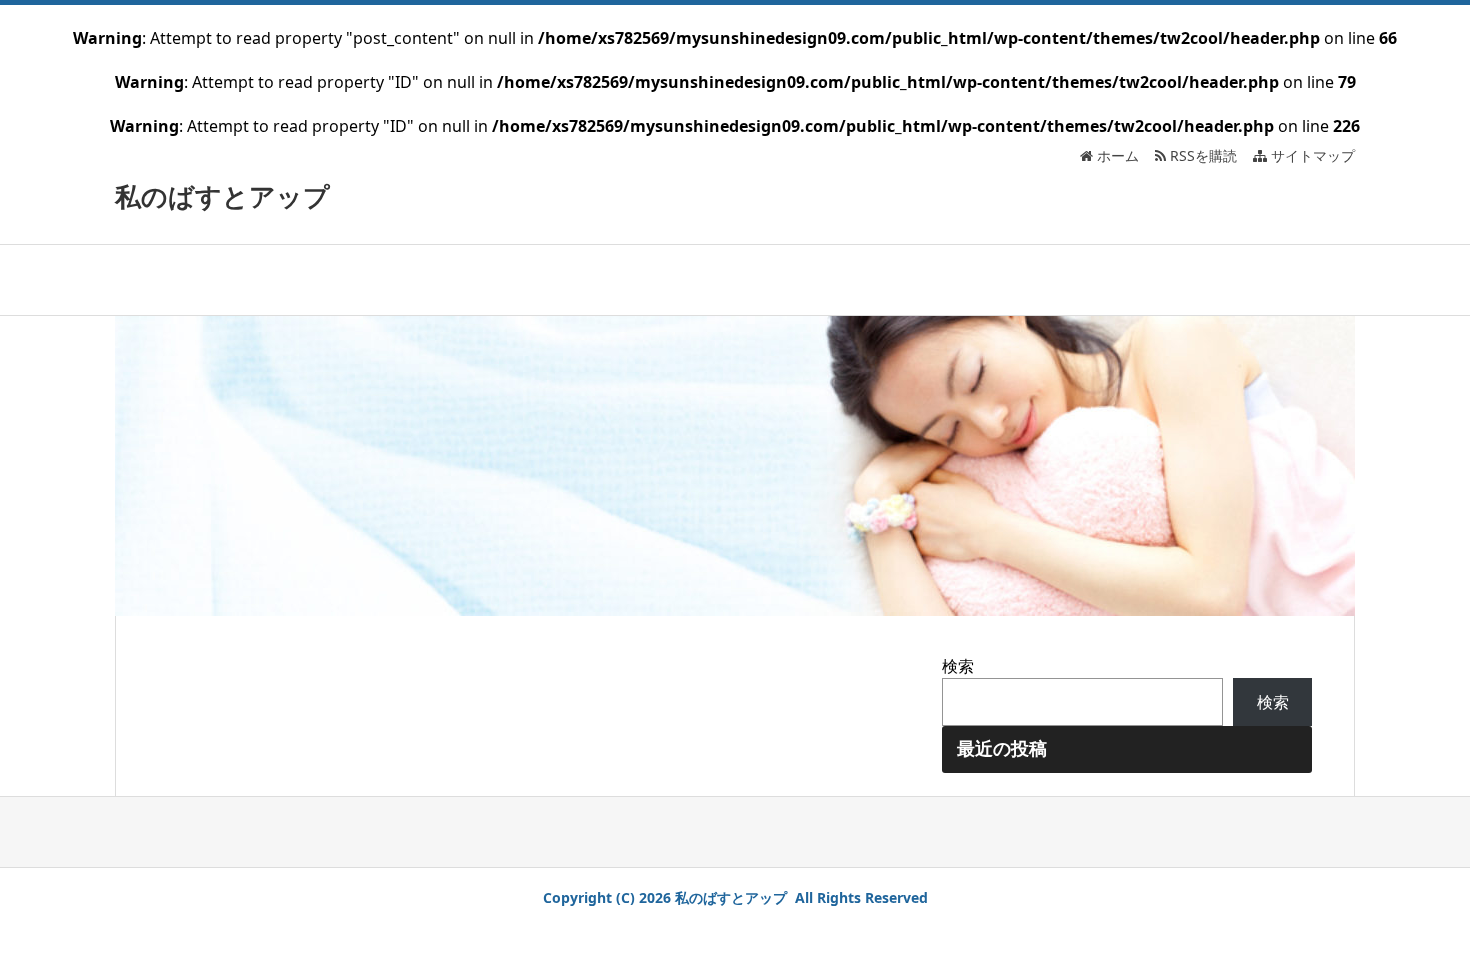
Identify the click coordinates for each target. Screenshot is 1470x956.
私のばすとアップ (222, 196)
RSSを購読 (1205, 155)
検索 (958, 666)
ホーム (1116, 155)
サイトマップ (1311, 155)
